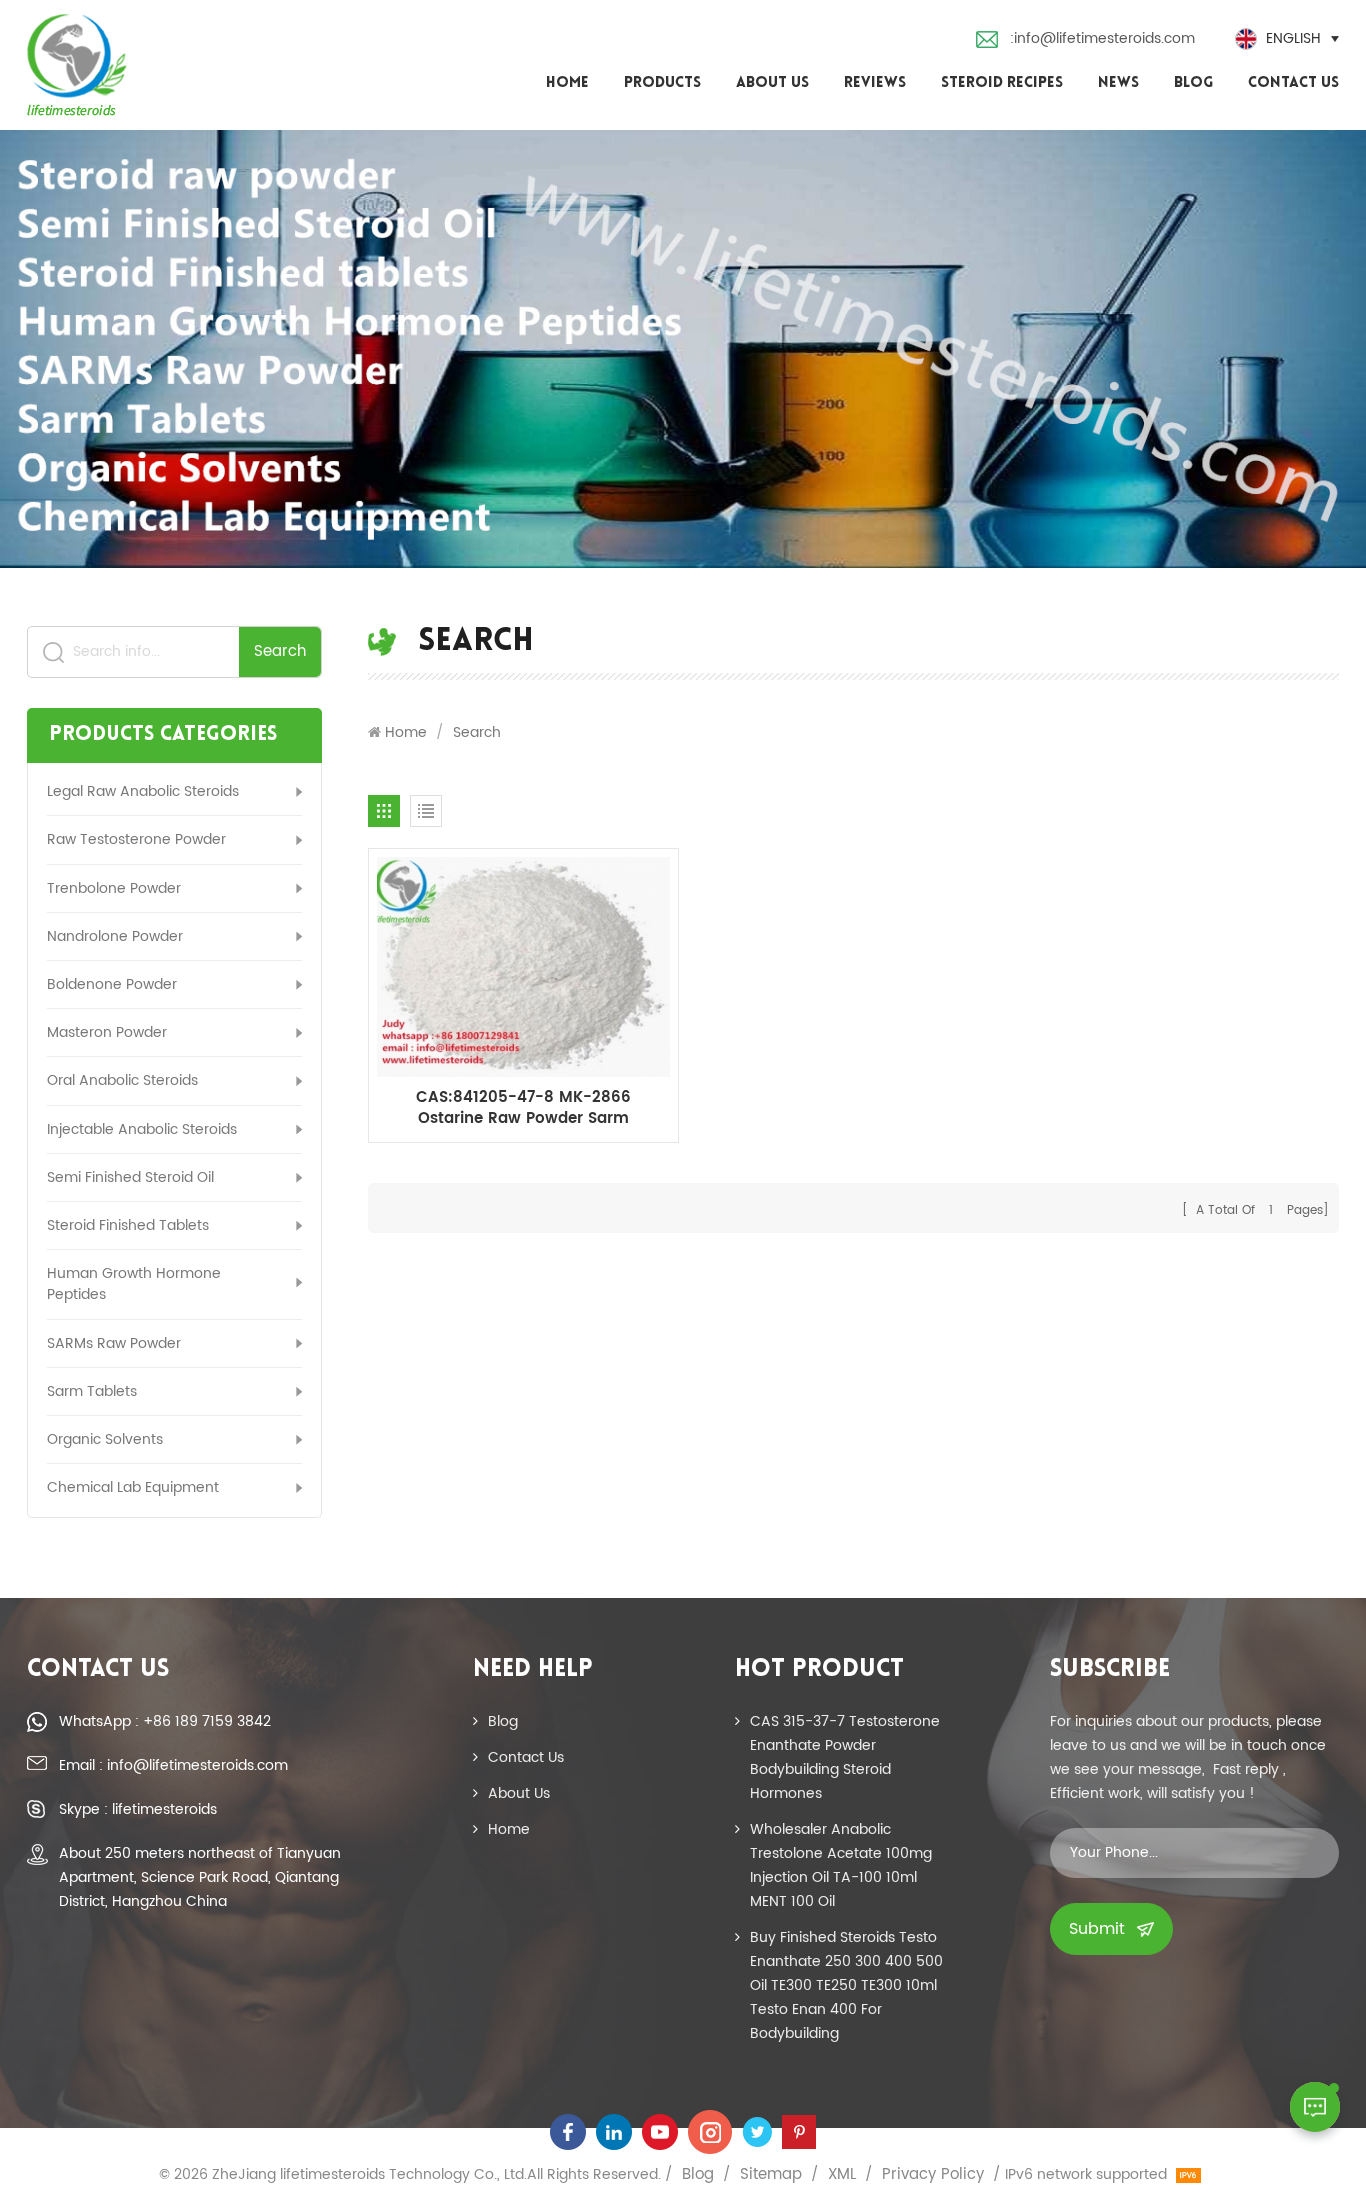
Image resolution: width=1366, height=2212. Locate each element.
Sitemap (771, 2175)
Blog (1193, 83)
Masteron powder (107, 1032)
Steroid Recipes (1002, 83)
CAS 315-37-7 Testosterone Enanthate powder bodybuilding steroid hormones (845, 1757)
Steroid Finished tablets (128, 1225)
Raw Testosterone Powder (136, 839)
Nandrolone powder (115, 936)
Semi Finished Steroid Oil (130, 1177)
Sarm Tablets (92, 1391)
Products (662, 83)
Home (567, 83)
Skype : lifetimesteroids (138, 1809)
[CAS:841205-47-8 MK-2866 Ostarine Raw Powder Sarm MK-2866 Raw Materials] (523, 966)
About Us (772, 83)
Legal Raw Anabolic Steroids (143, 791)
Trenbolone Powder (114, 888)
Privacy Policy (933, 2175)
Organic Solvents (105, 1439)
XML (842, 2175)
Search (280, 651)
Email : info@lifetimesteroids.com (173, 1765)
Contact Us (1293, 83)
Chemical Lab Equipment (133, 1487)
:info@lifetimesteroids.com (1102, 38)
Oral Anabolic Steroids (122, 1080)
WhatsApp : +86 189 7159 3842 (165, 1721)
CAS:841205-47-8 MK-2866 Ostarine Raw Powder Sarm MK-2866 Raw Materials (523, 1108)
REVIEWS (875, 83)
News (1118, 83)
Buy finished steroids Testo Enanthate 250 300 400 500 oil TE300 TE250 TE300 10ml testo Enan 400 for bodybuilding (846, 1985)
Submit (1097, 1929)
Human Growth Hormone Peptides (134, 1284)
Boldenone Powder (112, 984)
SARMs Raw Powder (114, 1343)
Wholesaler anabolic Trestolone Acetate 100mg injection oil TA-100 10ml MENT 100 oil (841, 1865)
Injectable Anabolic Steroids (142, 1129)
